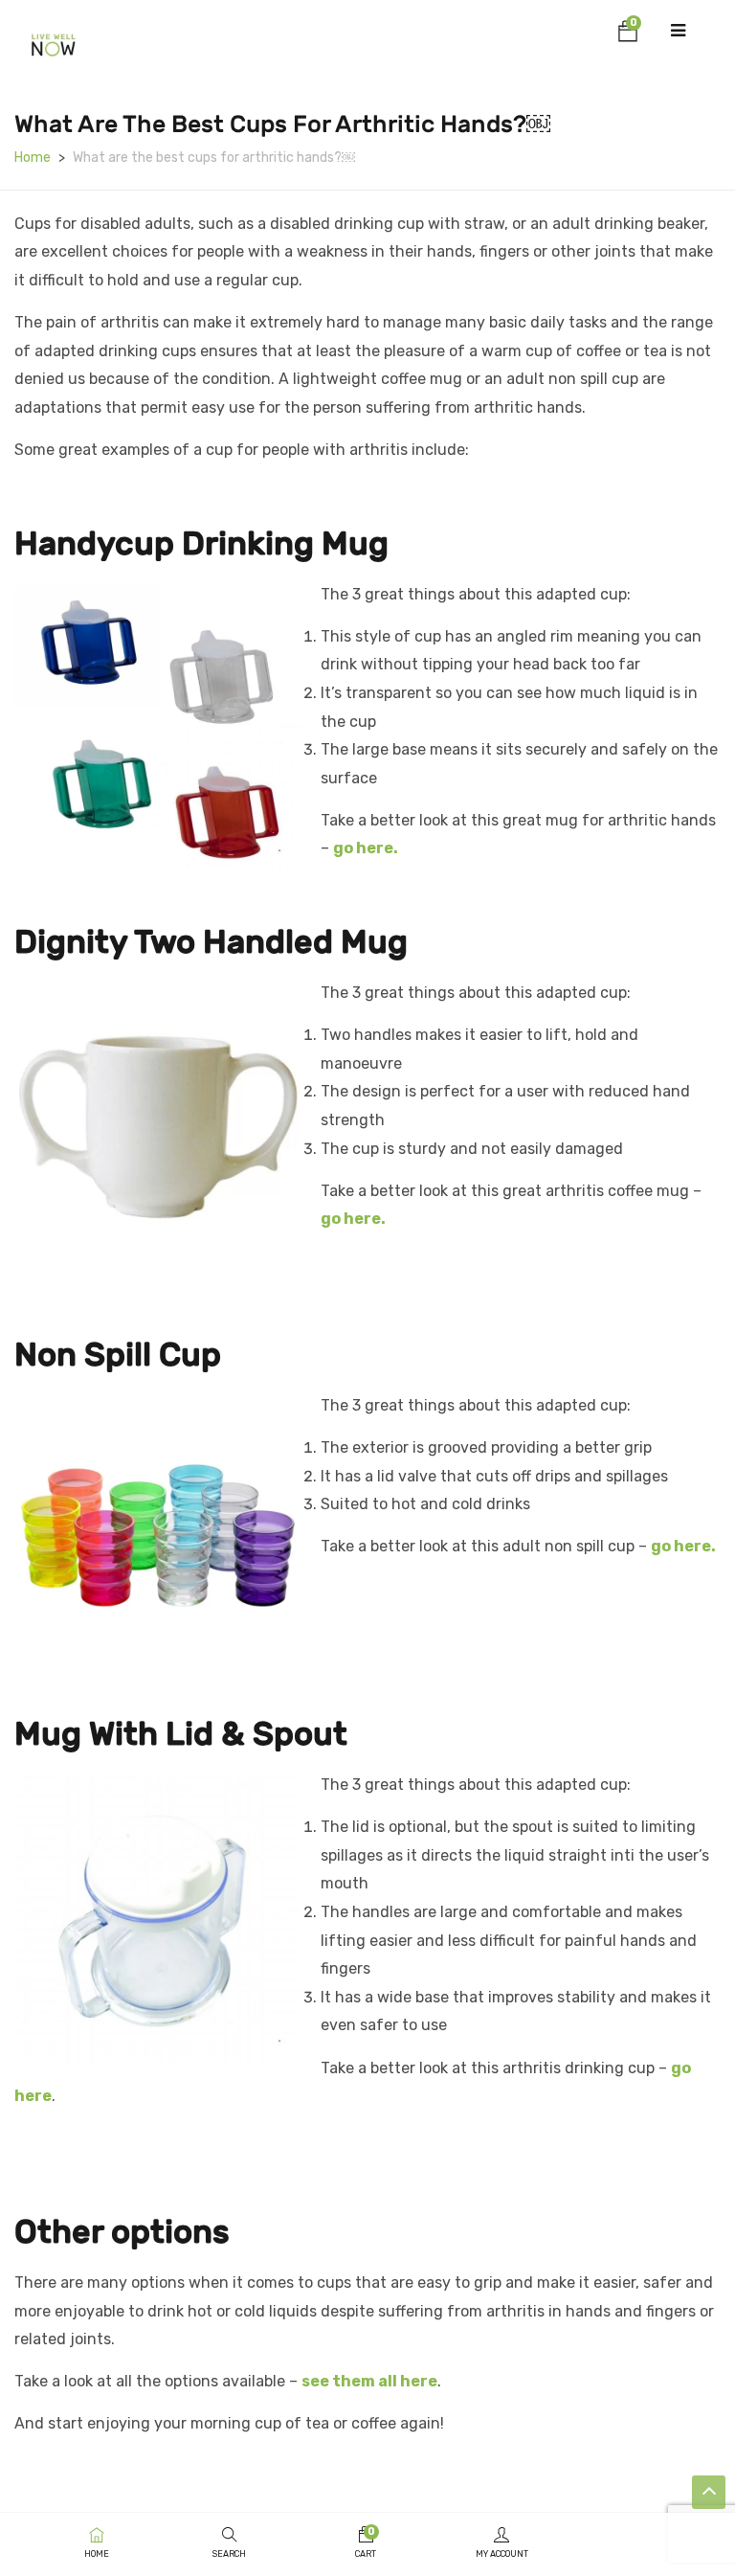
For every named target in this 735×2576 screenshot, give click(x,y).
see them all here (369, 2381)
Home (33, 158)
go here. (366, 848)
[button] (628, 35)
